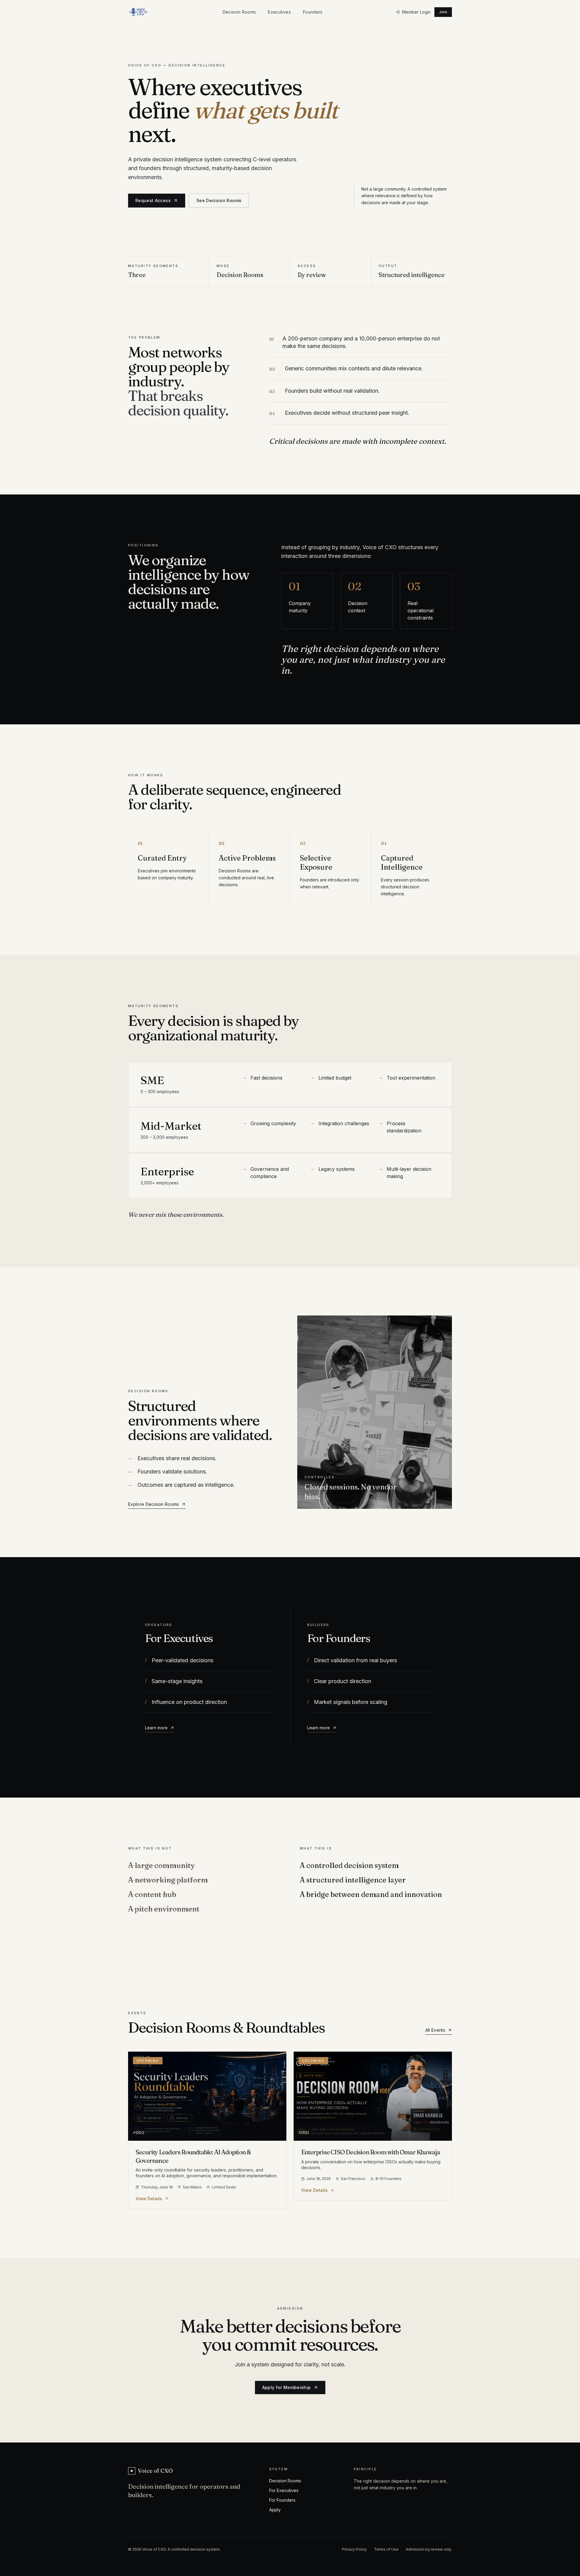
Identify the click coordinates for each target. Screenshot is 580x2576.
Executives (279, 12)
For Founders (282, 2500)
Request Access (153, 200)
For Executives (284, 2490)
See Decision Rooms (219, 200)
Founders (313, 12)
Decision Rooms (239, 12)
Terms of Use (386, 2549)
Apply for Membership (287, 2387)
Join (443, 12)
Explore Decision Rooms (154, 1504)
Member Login (416, 12)
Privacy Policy (354, 2549)
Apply (275, 2510)
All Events (435, 2030)
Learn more (156, 1728)
